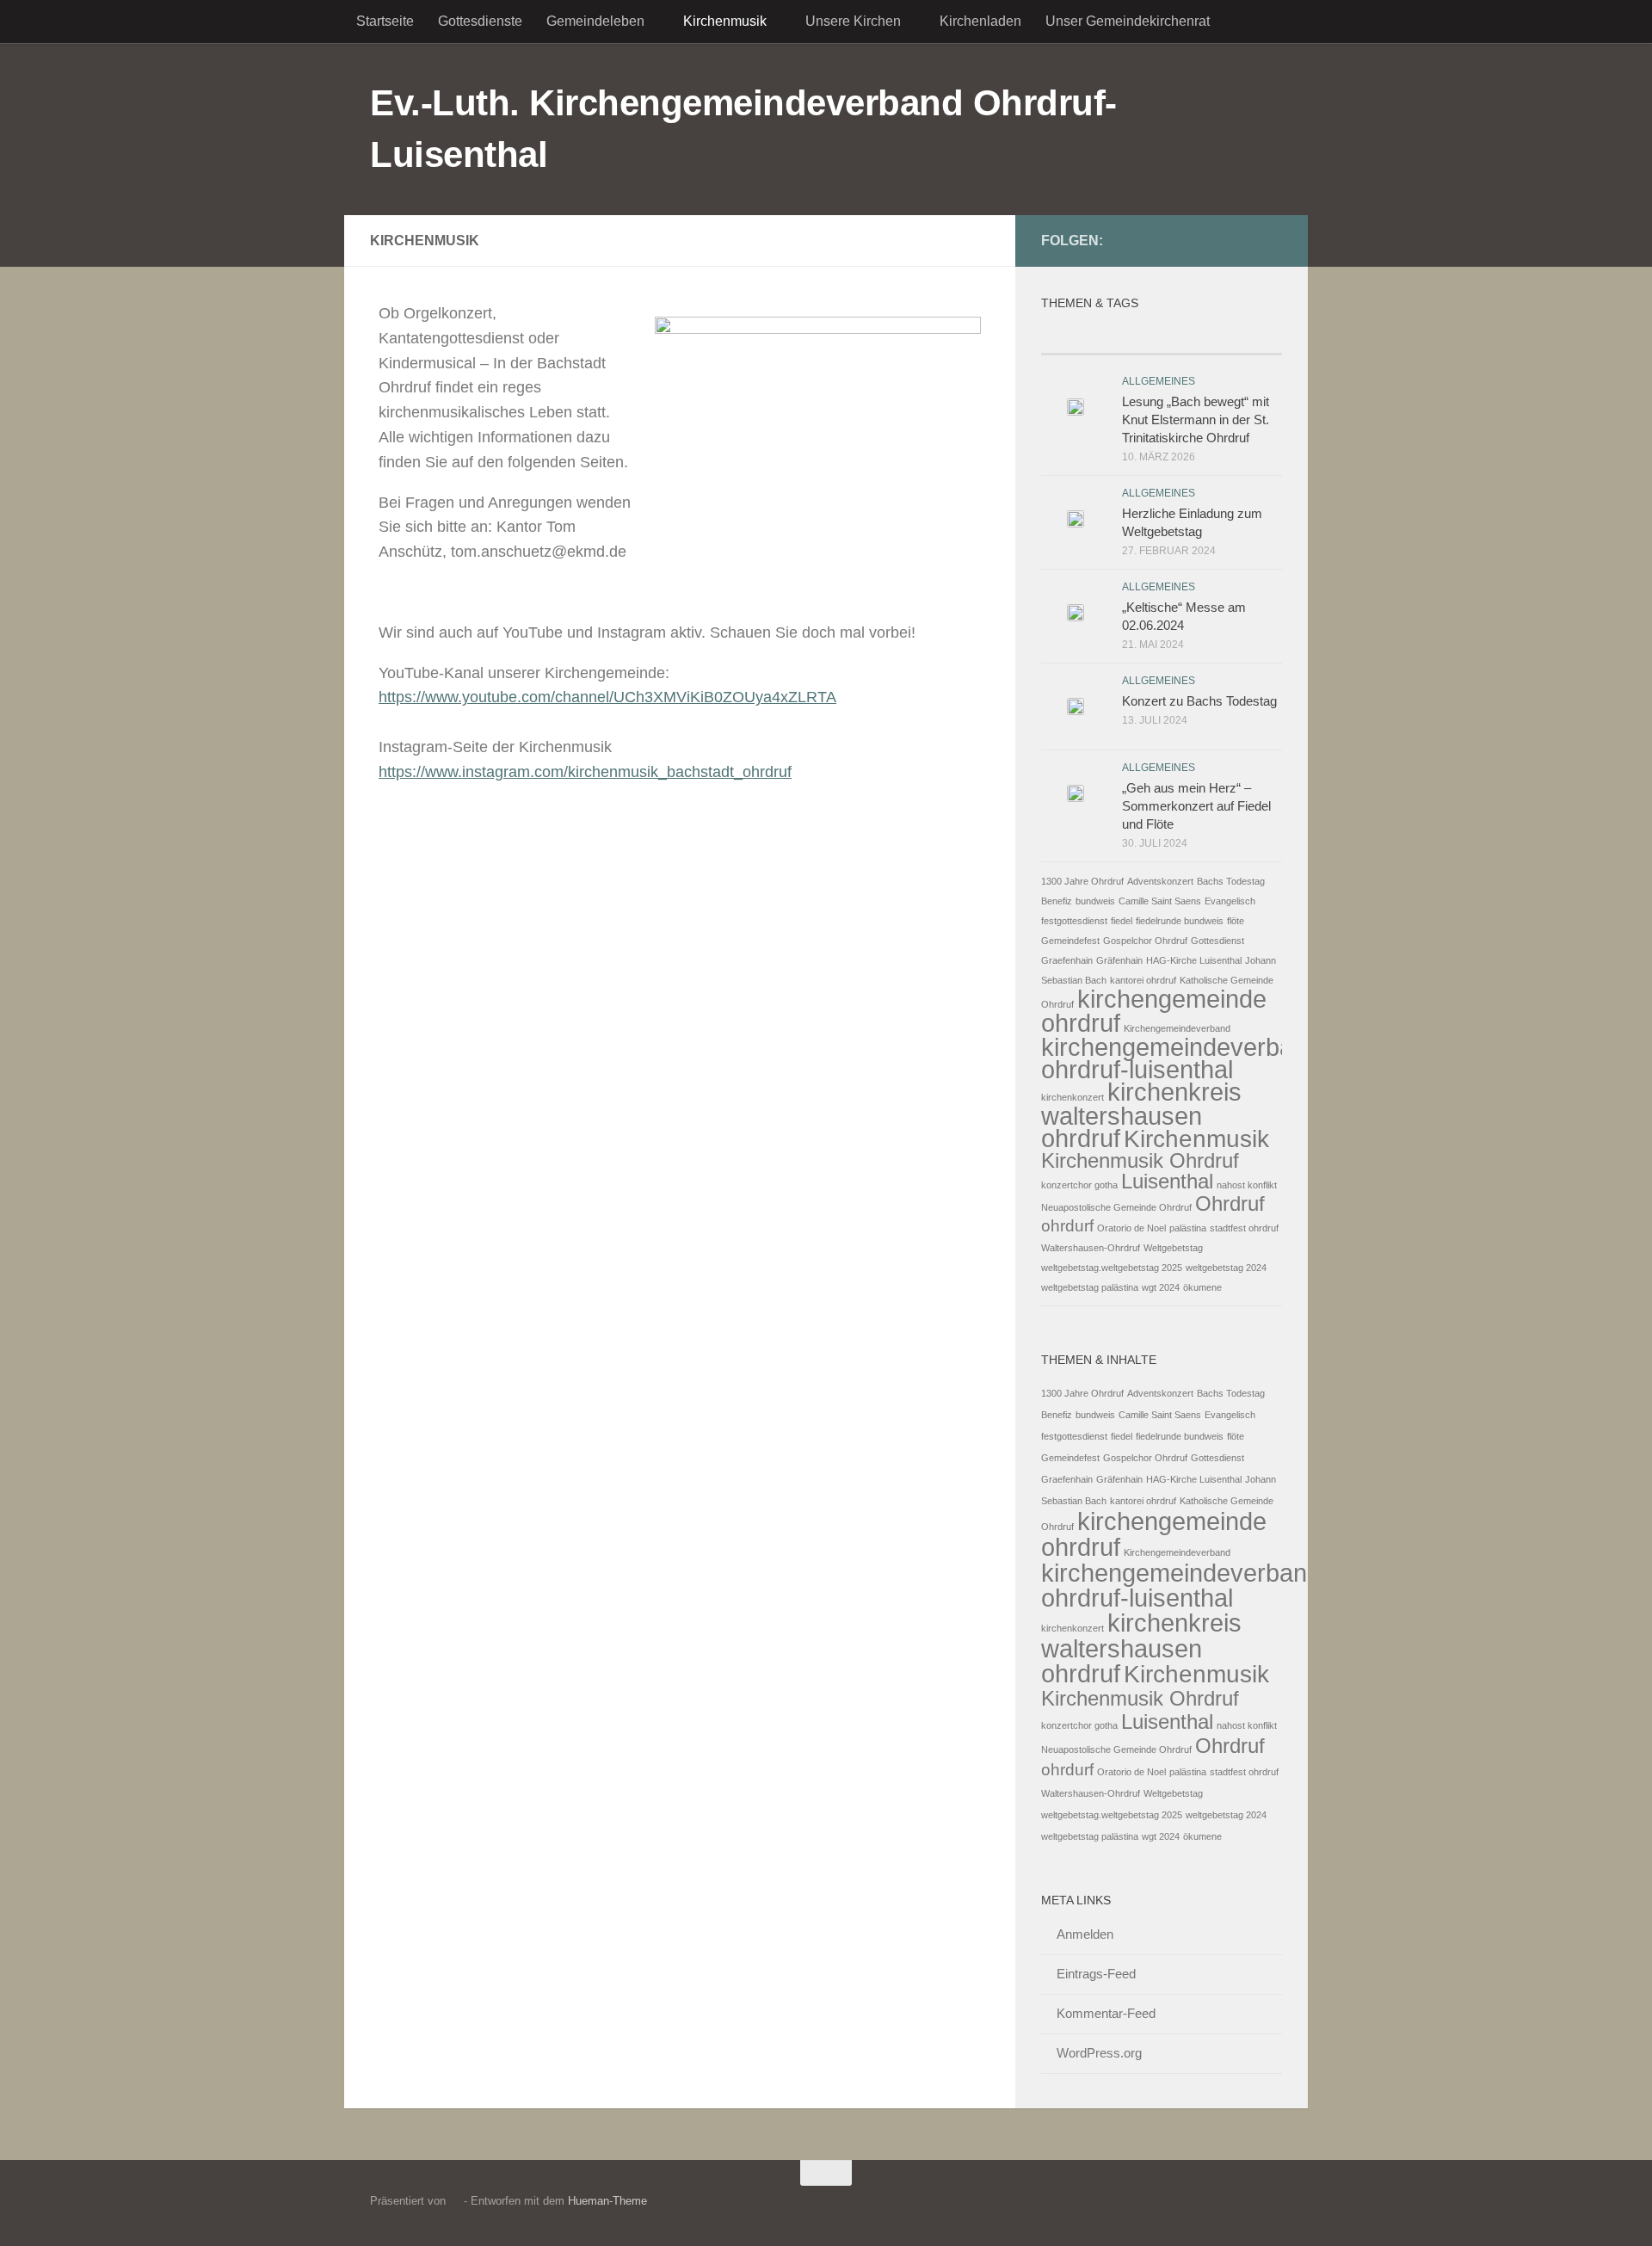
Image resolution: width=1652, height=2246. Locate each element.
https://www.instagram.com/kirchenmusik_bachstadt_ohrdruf (585, 772)
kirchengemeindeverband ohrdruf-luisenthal (1181, 1058)
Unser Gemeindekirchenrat (1128, 21)
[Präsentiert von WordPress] (455, 2201)
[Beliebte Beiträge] (1081, 337)
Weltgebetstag (1173, 1248)
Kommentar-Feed (1106, 2013)
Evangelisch (1230, 901)
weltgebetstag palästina (1090, 1287)
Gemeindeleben (595, 21)
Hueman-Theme (607, 2201)
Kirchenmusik (725, 21)
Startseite (385, 21)
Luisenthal (1167, 1181)
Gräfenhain (1119, 960)
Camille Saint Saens (1160, 901)
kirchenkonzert (1073, 1097)
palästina (1188, 1228)
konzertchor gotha (1079, 1185)
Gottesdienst (1217, 941)
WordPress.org (1099, 2053)
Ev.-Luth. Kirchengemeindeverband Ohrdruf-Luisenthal (743, 129)
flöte (1236, 921)
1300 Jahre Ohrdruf (1082, 881)
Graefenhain (1067, 960)
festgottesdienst (1074, 921)
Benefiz (1057, 901)
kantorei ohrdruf (1143, 980)
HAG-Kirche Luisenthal (1194, 960)
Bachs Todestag (1231, 881)
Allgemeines (1159, 381)
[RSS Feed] (1272, 240)
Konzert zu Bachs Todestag (1199, 701)
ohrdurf (1067, 1226)
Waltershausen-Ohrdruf (1091, 1248)
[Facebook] (1217, 240)
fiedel (1122, 921)
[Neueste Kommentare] (1161, 337)
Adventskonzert (1160, 881)
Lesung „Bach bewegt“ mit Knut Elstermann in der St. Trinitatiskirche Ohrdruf (1196, 420)
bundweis (1095, 901)
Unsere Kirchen (853, 21)
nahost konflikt (1247, 1185)
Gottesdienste (480, 21)
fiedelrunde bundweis (1180, 921)
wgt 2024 (1161, 1287)
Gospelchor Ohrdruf (1145, 941)
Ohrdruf (1230, 1203)
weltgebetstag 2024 (1226, 1268)
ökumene (1202, 1287)
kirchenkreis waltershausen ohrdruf (1141, 1115)
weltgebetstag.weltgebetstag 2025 (1112, 1268)
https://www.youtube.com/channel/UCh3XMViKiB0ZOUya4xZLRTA (607, 697)
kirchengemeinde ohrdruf (1154, 1011)
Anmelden (1085, 1934)
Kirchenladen (980, 21)
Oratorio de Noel (1131, 1228)
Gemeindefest (1070, 941)
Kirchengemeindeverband (1177, 1028)
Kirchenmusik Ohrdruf (1140, 1160)
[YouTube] (1244, 240)
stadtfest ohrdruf (1244, 1228)
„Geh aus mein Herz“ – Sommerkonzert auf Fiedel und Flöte (1196, 806)
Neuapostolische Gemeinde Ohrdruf (1116, 1207)
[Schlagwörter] (1242, 337)
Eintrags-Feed (1096, 1974)
